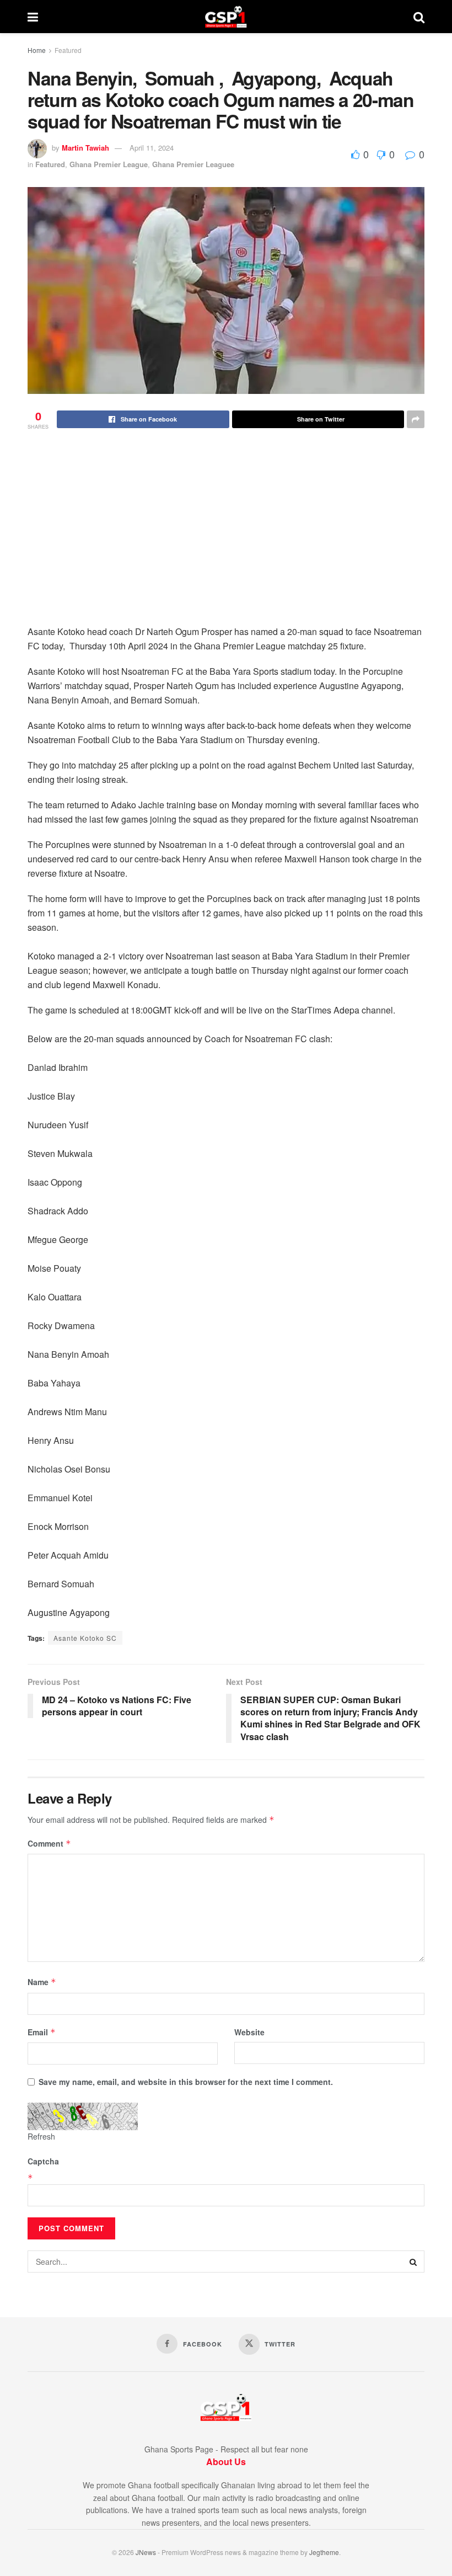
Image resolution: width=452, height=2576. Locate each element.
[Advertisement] (226, 542)
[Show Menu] (33, 17)
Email (42, 2032)
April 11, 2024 (152, 148)
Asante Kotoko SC (85, 1638)
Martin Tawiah (85, 148)
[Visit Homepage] (226, 17)
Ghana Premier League (109, 164)
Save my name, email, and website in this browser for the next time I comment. (186, 2082)
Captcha (43, 2161)
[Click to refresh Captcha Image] (83, 2116)
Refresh (41, 2136)
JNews (146, 2552)
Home (37, 50)
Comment (49, 1843)
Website (249, 2032)
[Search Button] (419, 17)
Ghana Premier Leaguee (193, 164)
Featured (68, 50)
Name (42, 1982)
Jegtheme (324, 2552)
